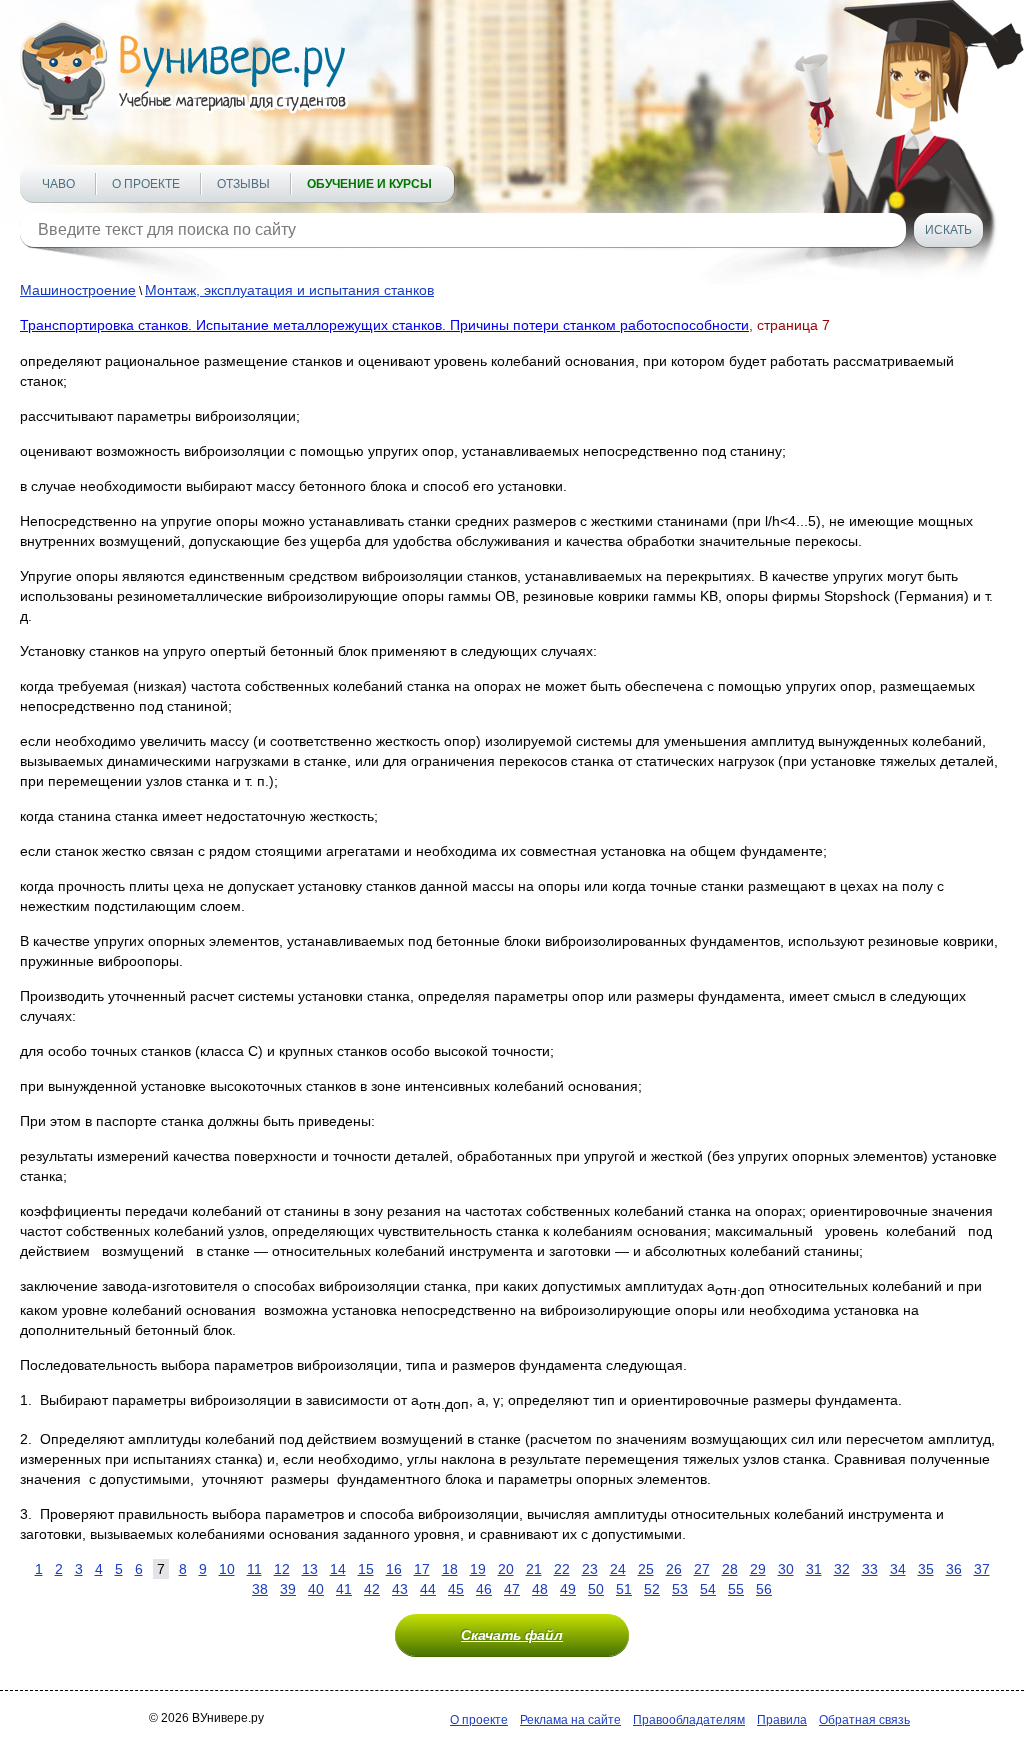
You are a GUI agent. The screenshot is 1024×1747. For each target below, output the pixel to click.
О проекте (146, 184)
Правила (782, 1720)
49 (568, 1589)
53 (680, 1589)
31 (814, 1569)
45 (456, 1589)
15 (366, 1569)
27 (702, 1569)
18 (450, 1569)
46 (484, 1589)
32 (842, 1569)
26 (674, 1569)
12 (282, 1569)
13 (310, 1569)
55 (736, 1589)
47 (512, 1589)
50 (596, 1589)
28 (730, 1569)
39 (288, 1589)
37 (982, 1569)
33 (870, 1569)
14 (338, 1569)
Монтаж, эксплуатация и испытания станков (289, 290)
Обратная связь (864, 1720)
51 (624, 1589)
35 (926, 1569)
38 (260, 1589)
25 (646, 1569)
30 (786, 1569)
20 (506, 1569)
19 (478, 1569)
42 (372, 1589)
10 (227, 1569)
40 (316, 1589)
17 (422, 1569)
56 (764, 1589)
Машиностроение (78, 290)
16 (394, 1569)
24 (618, 1569)
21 (534, 1569)
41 (344, 1589)
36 (954, 1569)
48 (540, 1589)
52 (652, 1589)
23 (590, 1569)
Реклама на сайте (570, 1720)
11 (254, 1569)
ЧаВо (58, 184)
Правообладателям (689, 1720)
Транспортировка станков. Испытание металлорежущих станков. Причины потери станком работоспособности (384, 325)
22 (562, 1569)
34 (898, 1569)
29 (758, 1569)
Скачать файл (512, 1635)
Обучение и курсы (369, 184)
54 (708, 1589)
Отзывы (243, 184)
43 (400, 1589)
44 (428, 1589)
